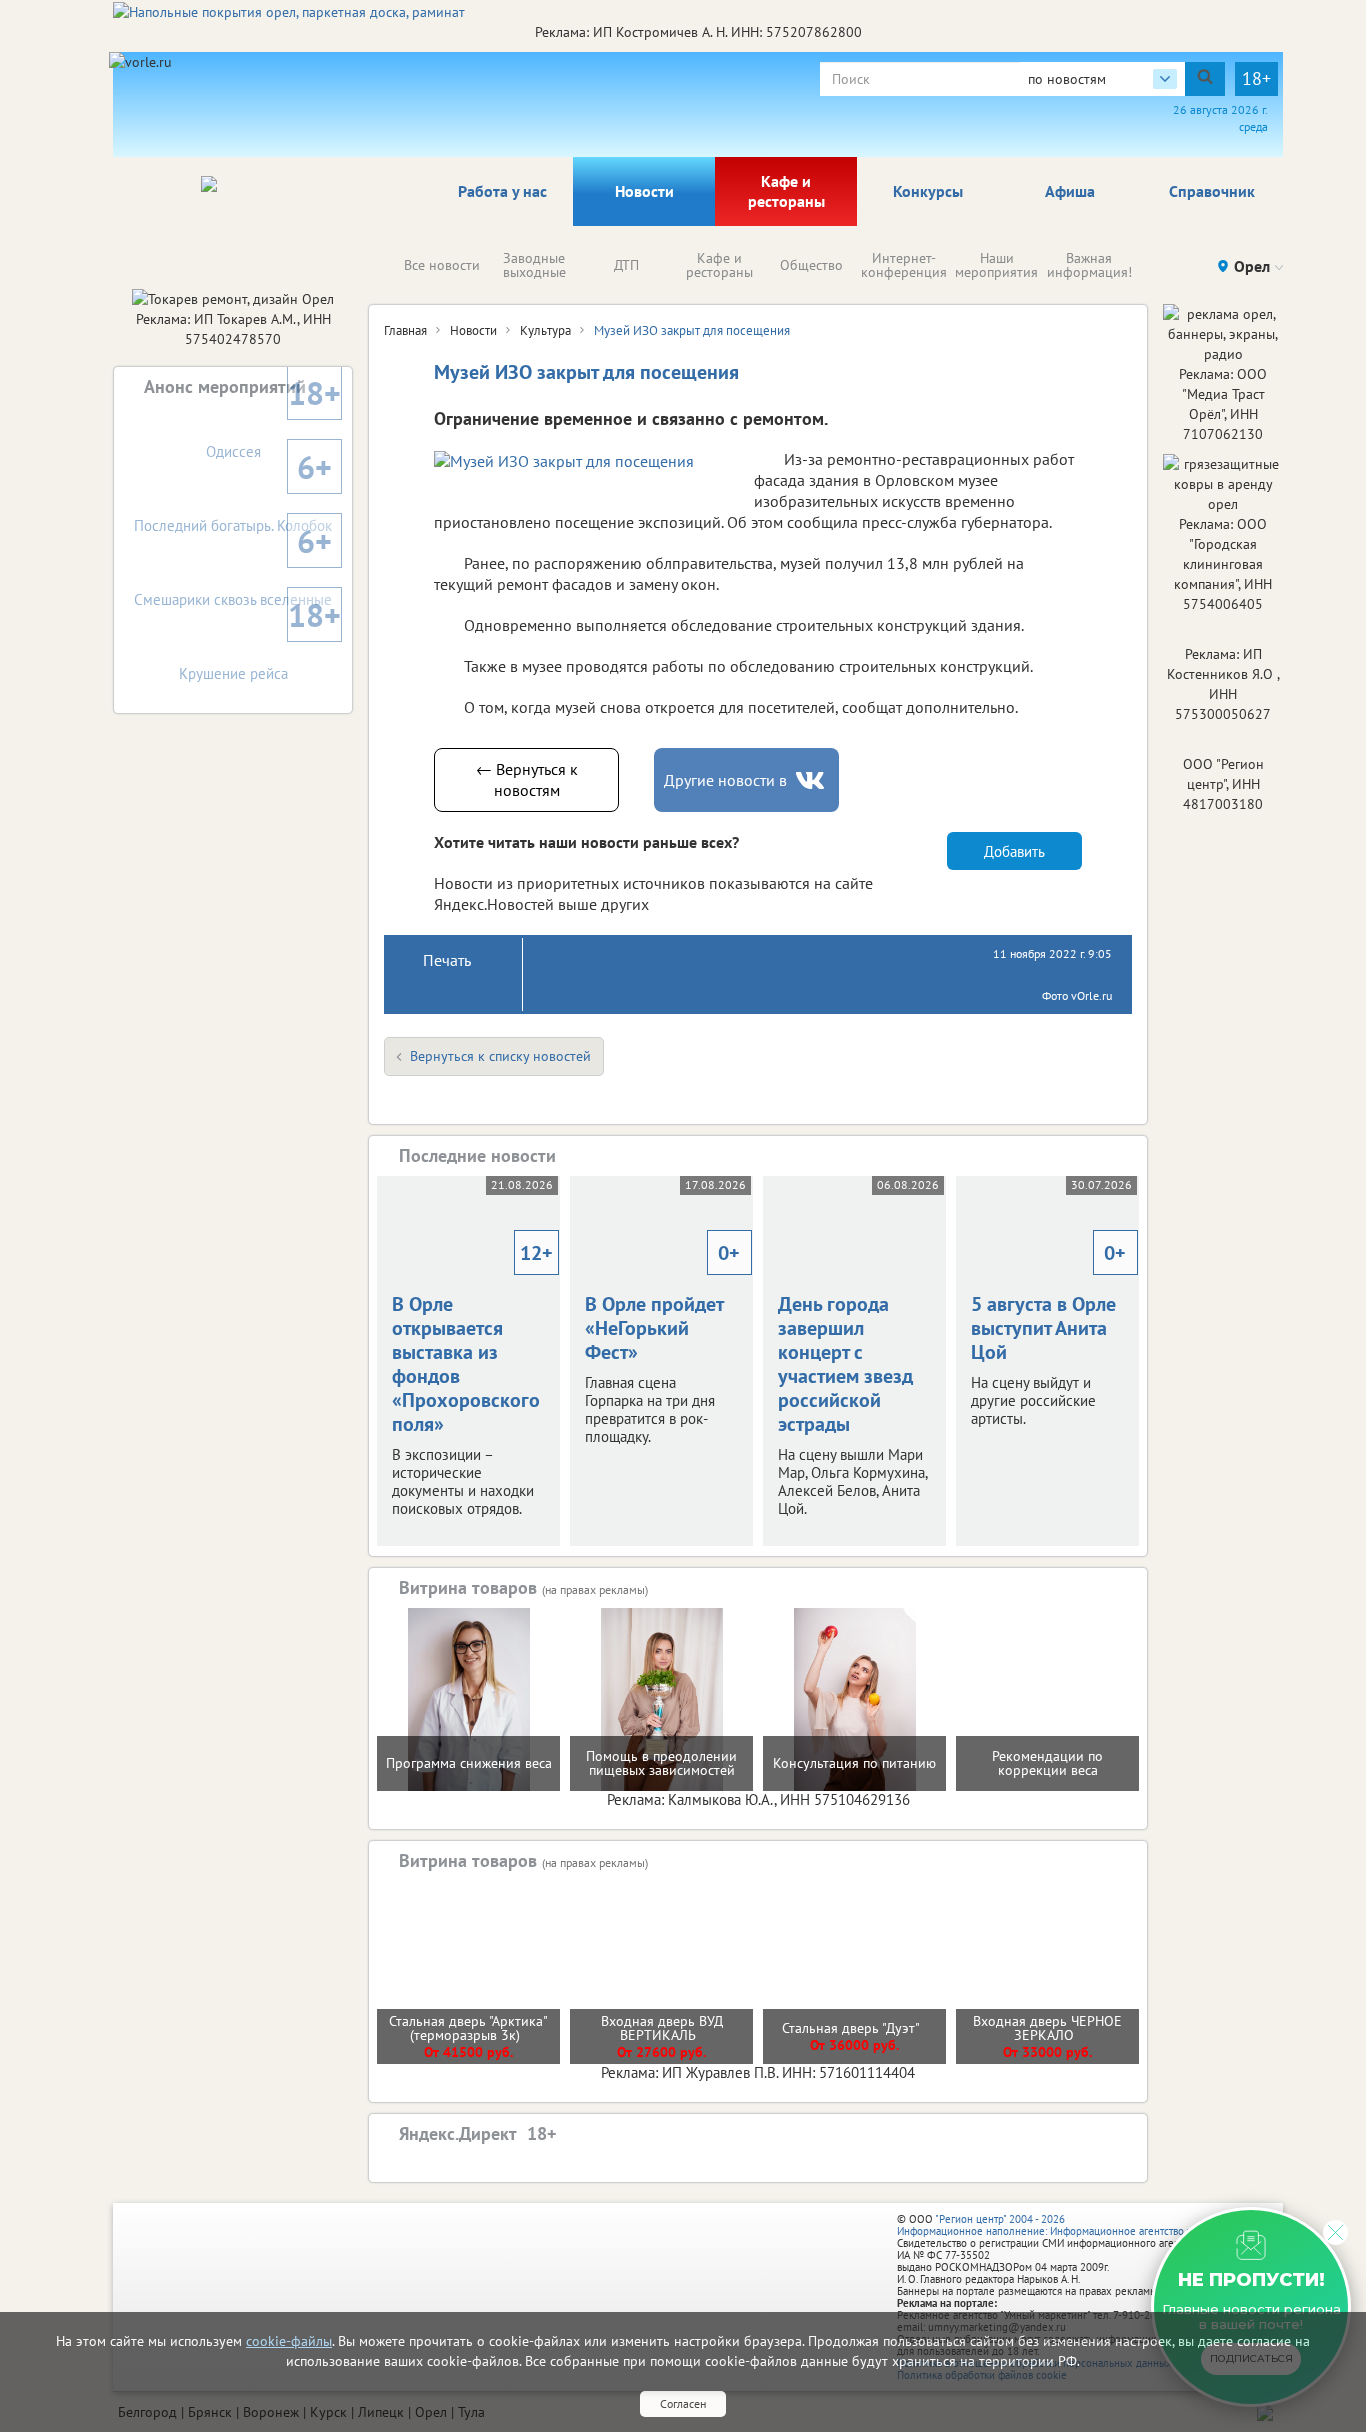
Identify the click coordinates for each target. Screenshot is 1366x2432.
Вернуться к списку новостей (500, 1056)
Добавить (1014, 851)
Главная (405, 330)
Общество (811, 265)
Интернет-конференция (904, 265)
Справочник (1212, 191)
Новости (644, 191)
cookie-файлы (289, 2341)
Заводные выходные (534, 265)
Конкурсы (928, 191)
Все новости (442, 265)
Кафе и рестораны (786, 191)
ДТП (626, 265)
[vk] (812, 780)
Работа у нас (502, 191)
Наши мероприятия (996, 265)
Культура (545, 330)
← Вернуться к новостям (527, 779)
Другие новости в (725, 780)
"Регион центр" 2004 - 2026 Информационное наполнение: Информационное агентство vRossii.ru (1064, 2225)
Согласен (683, 2403)
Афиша (1070, 191)
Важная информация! (1089, 265)
